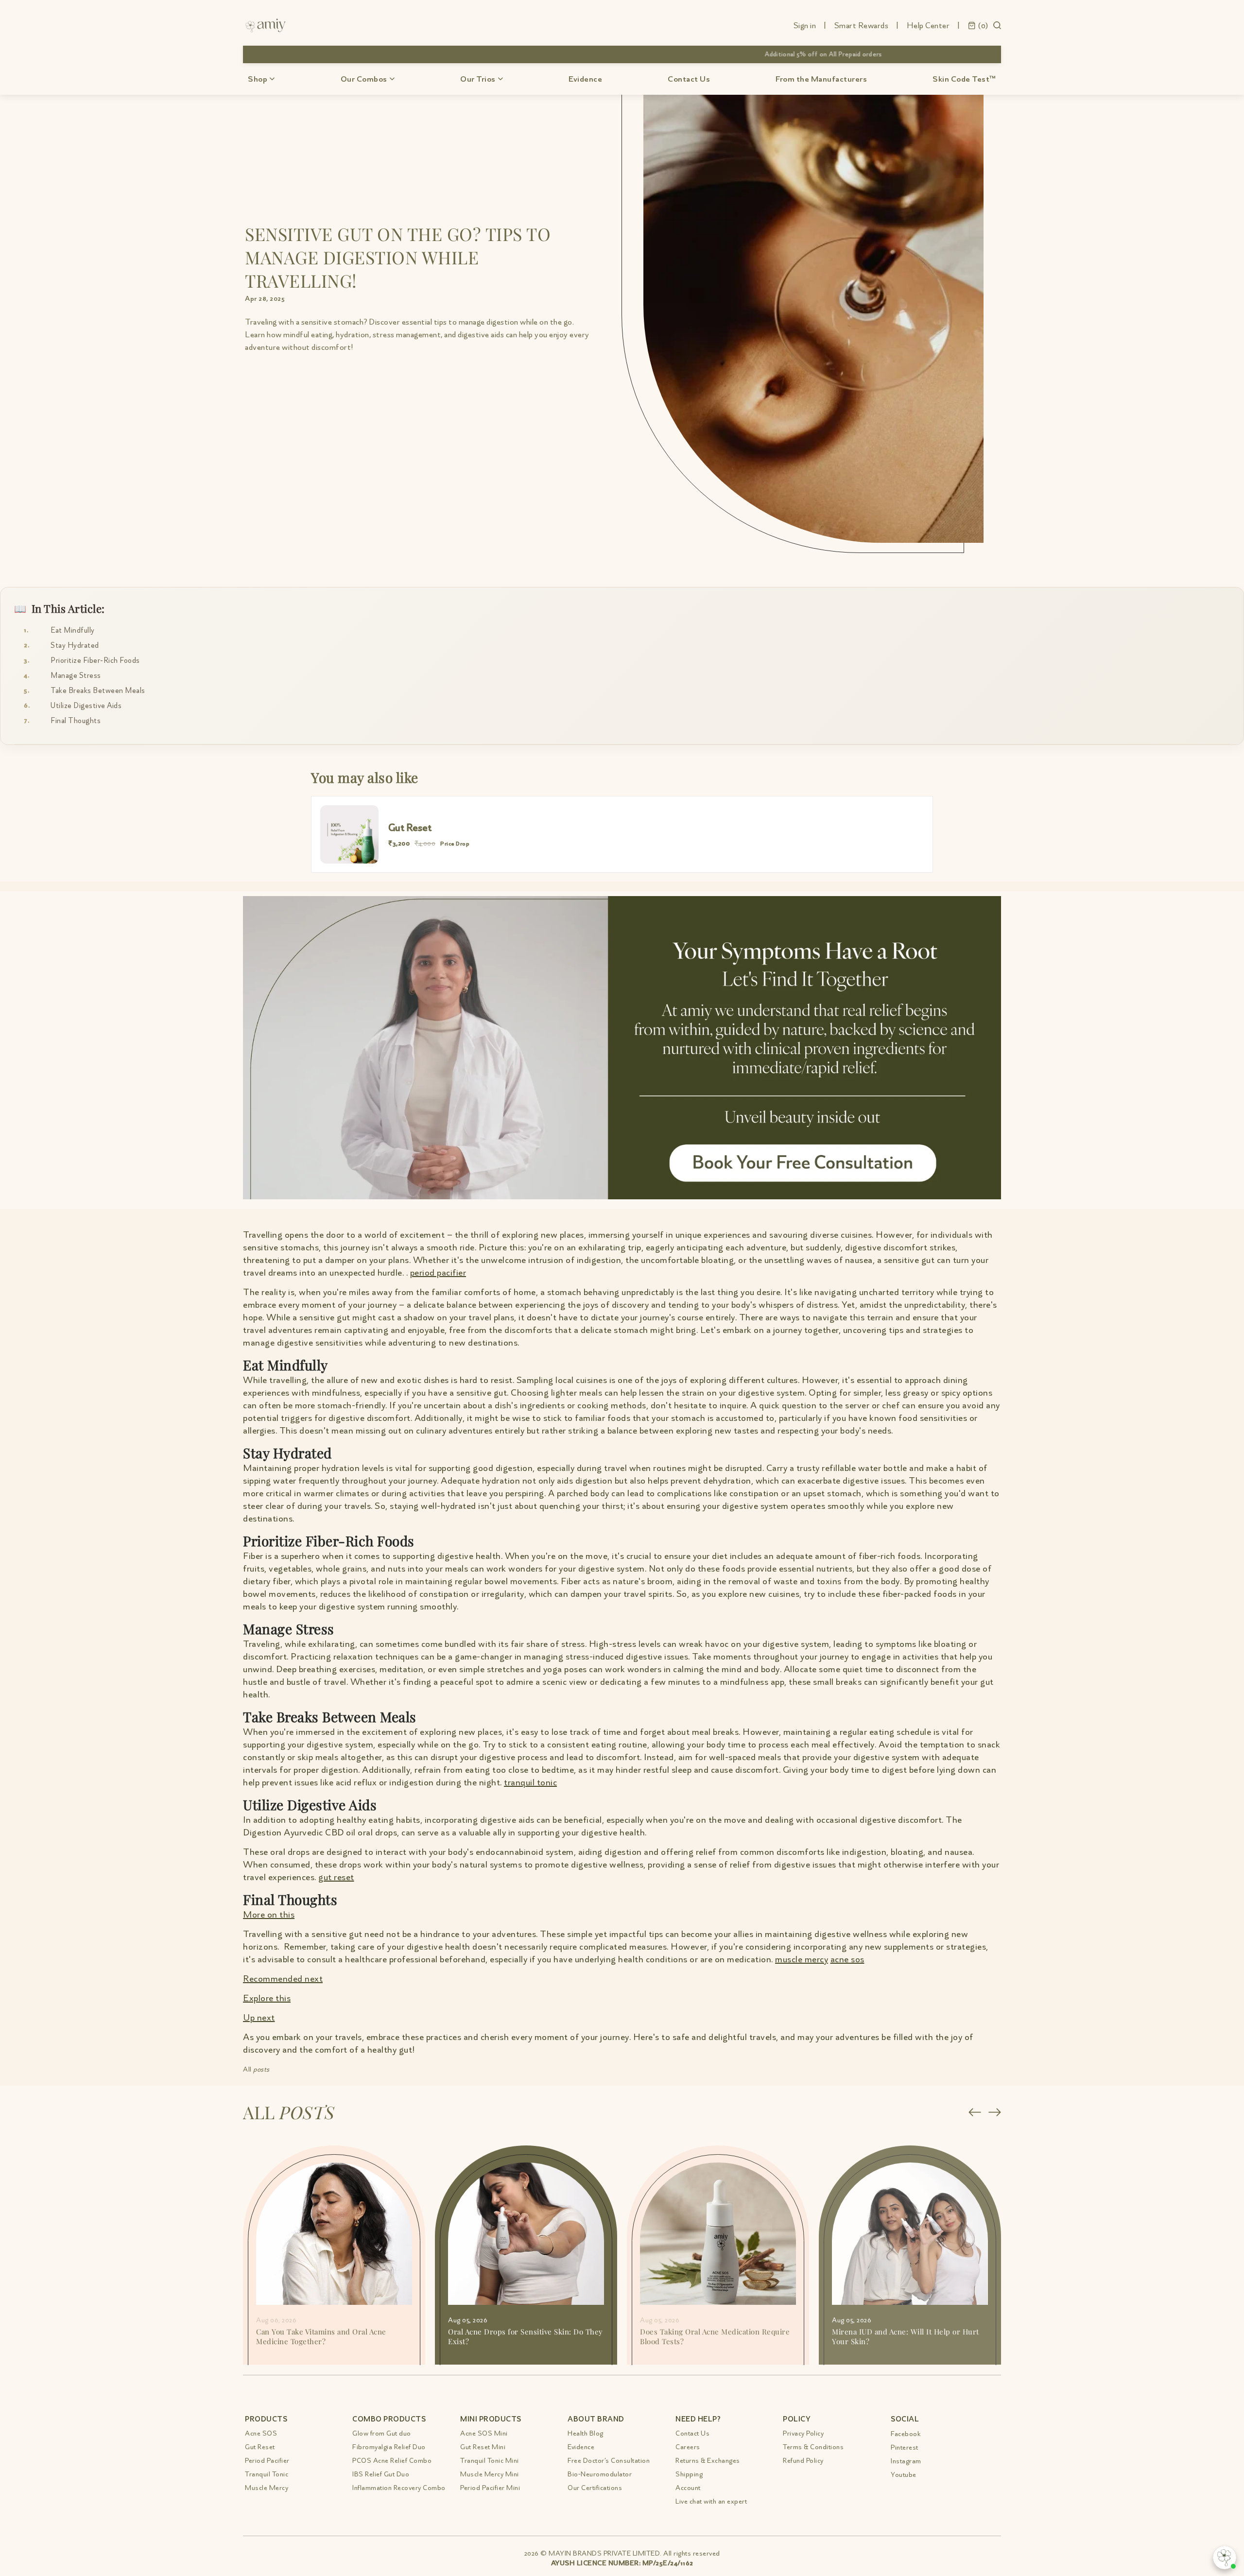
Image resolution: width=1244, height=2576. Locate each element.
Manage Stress (76, 675)
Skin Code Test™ (964, 79)
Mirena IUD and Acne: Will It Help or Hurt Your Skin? (906, 2336)
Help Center (928, 25)
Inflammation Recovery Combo (399, 2488)
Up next (259, 2017)
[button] (978, 24)
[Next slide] (994, 2112)
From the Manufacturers (821, 79)
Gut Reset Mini (483, 2447)
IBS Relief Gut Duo (381, 2474)
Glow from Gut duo (382, 2433)
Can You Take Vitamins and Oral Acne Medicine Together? (321, 2336)
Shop (258, 79)
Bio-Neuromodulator (600, 2474)
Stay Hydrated (75, 645)
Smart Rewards (862, 25)
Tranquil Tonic (267, 2474)
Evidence (585, 79)
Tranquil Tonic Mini (490, 2461)
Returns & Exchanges (708, 2461)
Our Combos (364, 79)
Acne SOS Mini (484, 2433)
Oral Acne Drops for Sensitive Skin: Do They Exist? (526, 2336)
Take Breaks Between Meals (98, 691)
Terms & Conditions (813, 2447)
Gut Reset (260, 2447)
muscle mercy (802, 1959)
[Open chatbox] (1225, 2558)
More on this (269, 1914)
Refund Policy (803, 2461)
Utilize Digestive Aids (86, 706)
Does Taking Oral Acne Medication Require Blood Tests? (715, 2336)
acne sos (847, 1959)
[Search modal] (997, 25)
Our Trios (478, 79)
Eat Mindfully (73, 630)
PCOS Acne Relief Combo (392, 2461)
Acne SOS (261, 2433)
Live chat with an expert (711, 2501)
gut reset (336, 1877)
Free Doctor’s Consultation (609, 2461)
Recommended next (283, 1979)
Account (688, 2488)
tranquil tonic (530, 1782)
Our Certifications (595, 2488)
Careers (688, 2447)
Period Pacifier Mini (490, 2488)
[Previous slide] (975, 2112)
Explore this (267, 1998)
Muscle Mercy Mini (490, 2474)
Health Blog (586, 2433)
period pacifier (438, 1272)
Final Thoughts (76, 721)
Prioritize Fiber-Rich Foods (95, 660)
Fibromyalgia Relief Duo (389, 2447)
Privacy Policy (803, 2433)
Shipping (689, 2474)
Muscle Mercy (267, 2488)
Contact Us (689, 79)
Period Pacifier (267, 2461)
